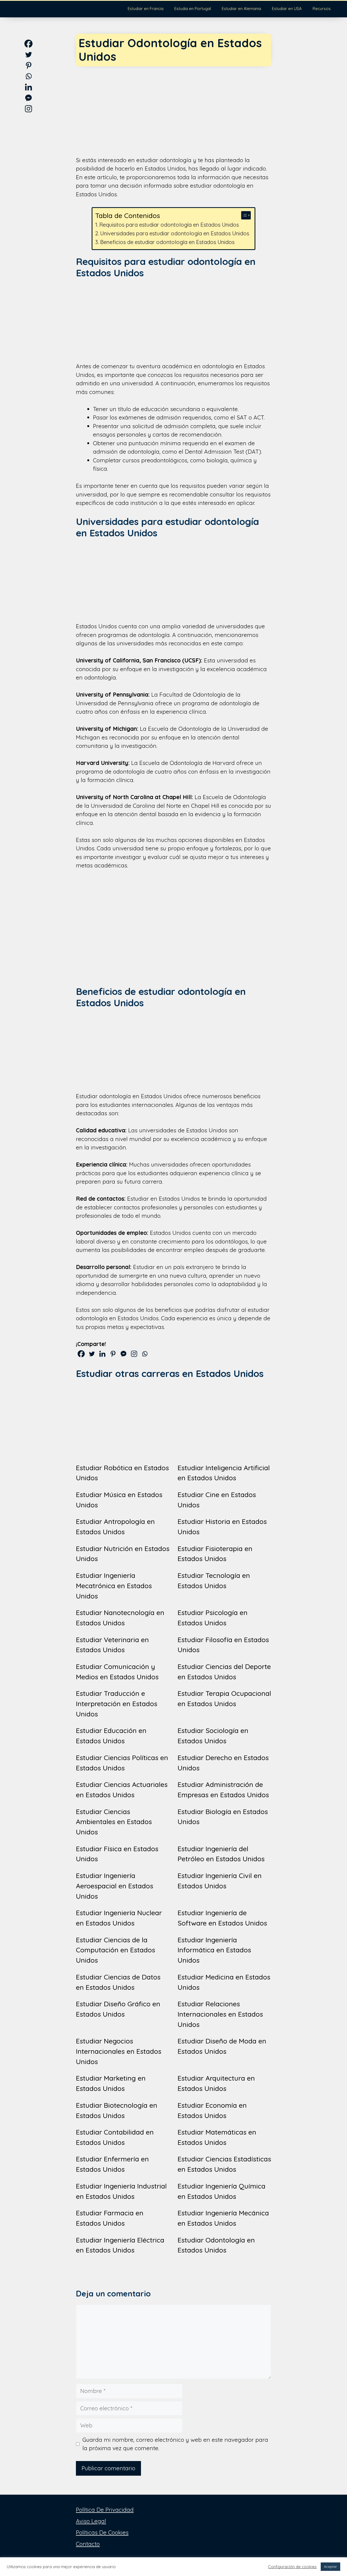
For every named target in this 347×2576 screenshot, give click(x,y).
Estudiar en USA (287, 9)
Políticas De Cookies (102, 2532)
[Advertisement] (173, 107)
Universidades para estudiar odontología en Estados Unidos (175, 233)
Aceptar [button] (330, 2567)
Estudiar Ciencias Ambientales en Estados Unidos (114, 1822)
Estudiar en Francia (146, 9)
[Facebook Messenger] (123, 1354)
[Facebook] (81, 1354)
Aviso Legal (91, 2521)
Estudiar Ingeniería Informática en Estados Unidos (214, 1950)
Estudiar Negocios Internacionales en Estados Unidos (119, 2051)
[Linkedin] (102, 1354)
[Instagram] (134, 1354)
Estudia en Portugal (193, 9)
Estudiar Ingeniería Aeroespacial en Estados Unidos (115, 1886)
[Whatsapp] (145, 1354)
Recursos (322, 9)
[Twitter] (92, 1354)
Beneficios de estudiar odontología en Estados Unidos (167, 242)
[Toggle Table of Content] (243, 215)
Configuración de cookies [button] (292, 2567)
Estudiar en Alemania (241, 9)
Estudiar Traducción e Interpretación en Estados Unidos (117, 1704)
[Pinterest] (113, 1354)
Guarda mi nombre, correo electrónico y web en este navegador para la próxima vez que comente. (175, 2444)
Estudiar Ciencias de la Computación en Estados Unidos (115, 1950)
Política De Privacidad (105, 2510)
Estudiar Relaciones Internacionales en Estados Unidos (220, 2014)
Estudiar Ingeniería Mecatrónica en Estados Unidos (114, 1586)
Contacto (88, 2544)
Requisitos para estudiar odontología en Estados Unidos (169, 225)
